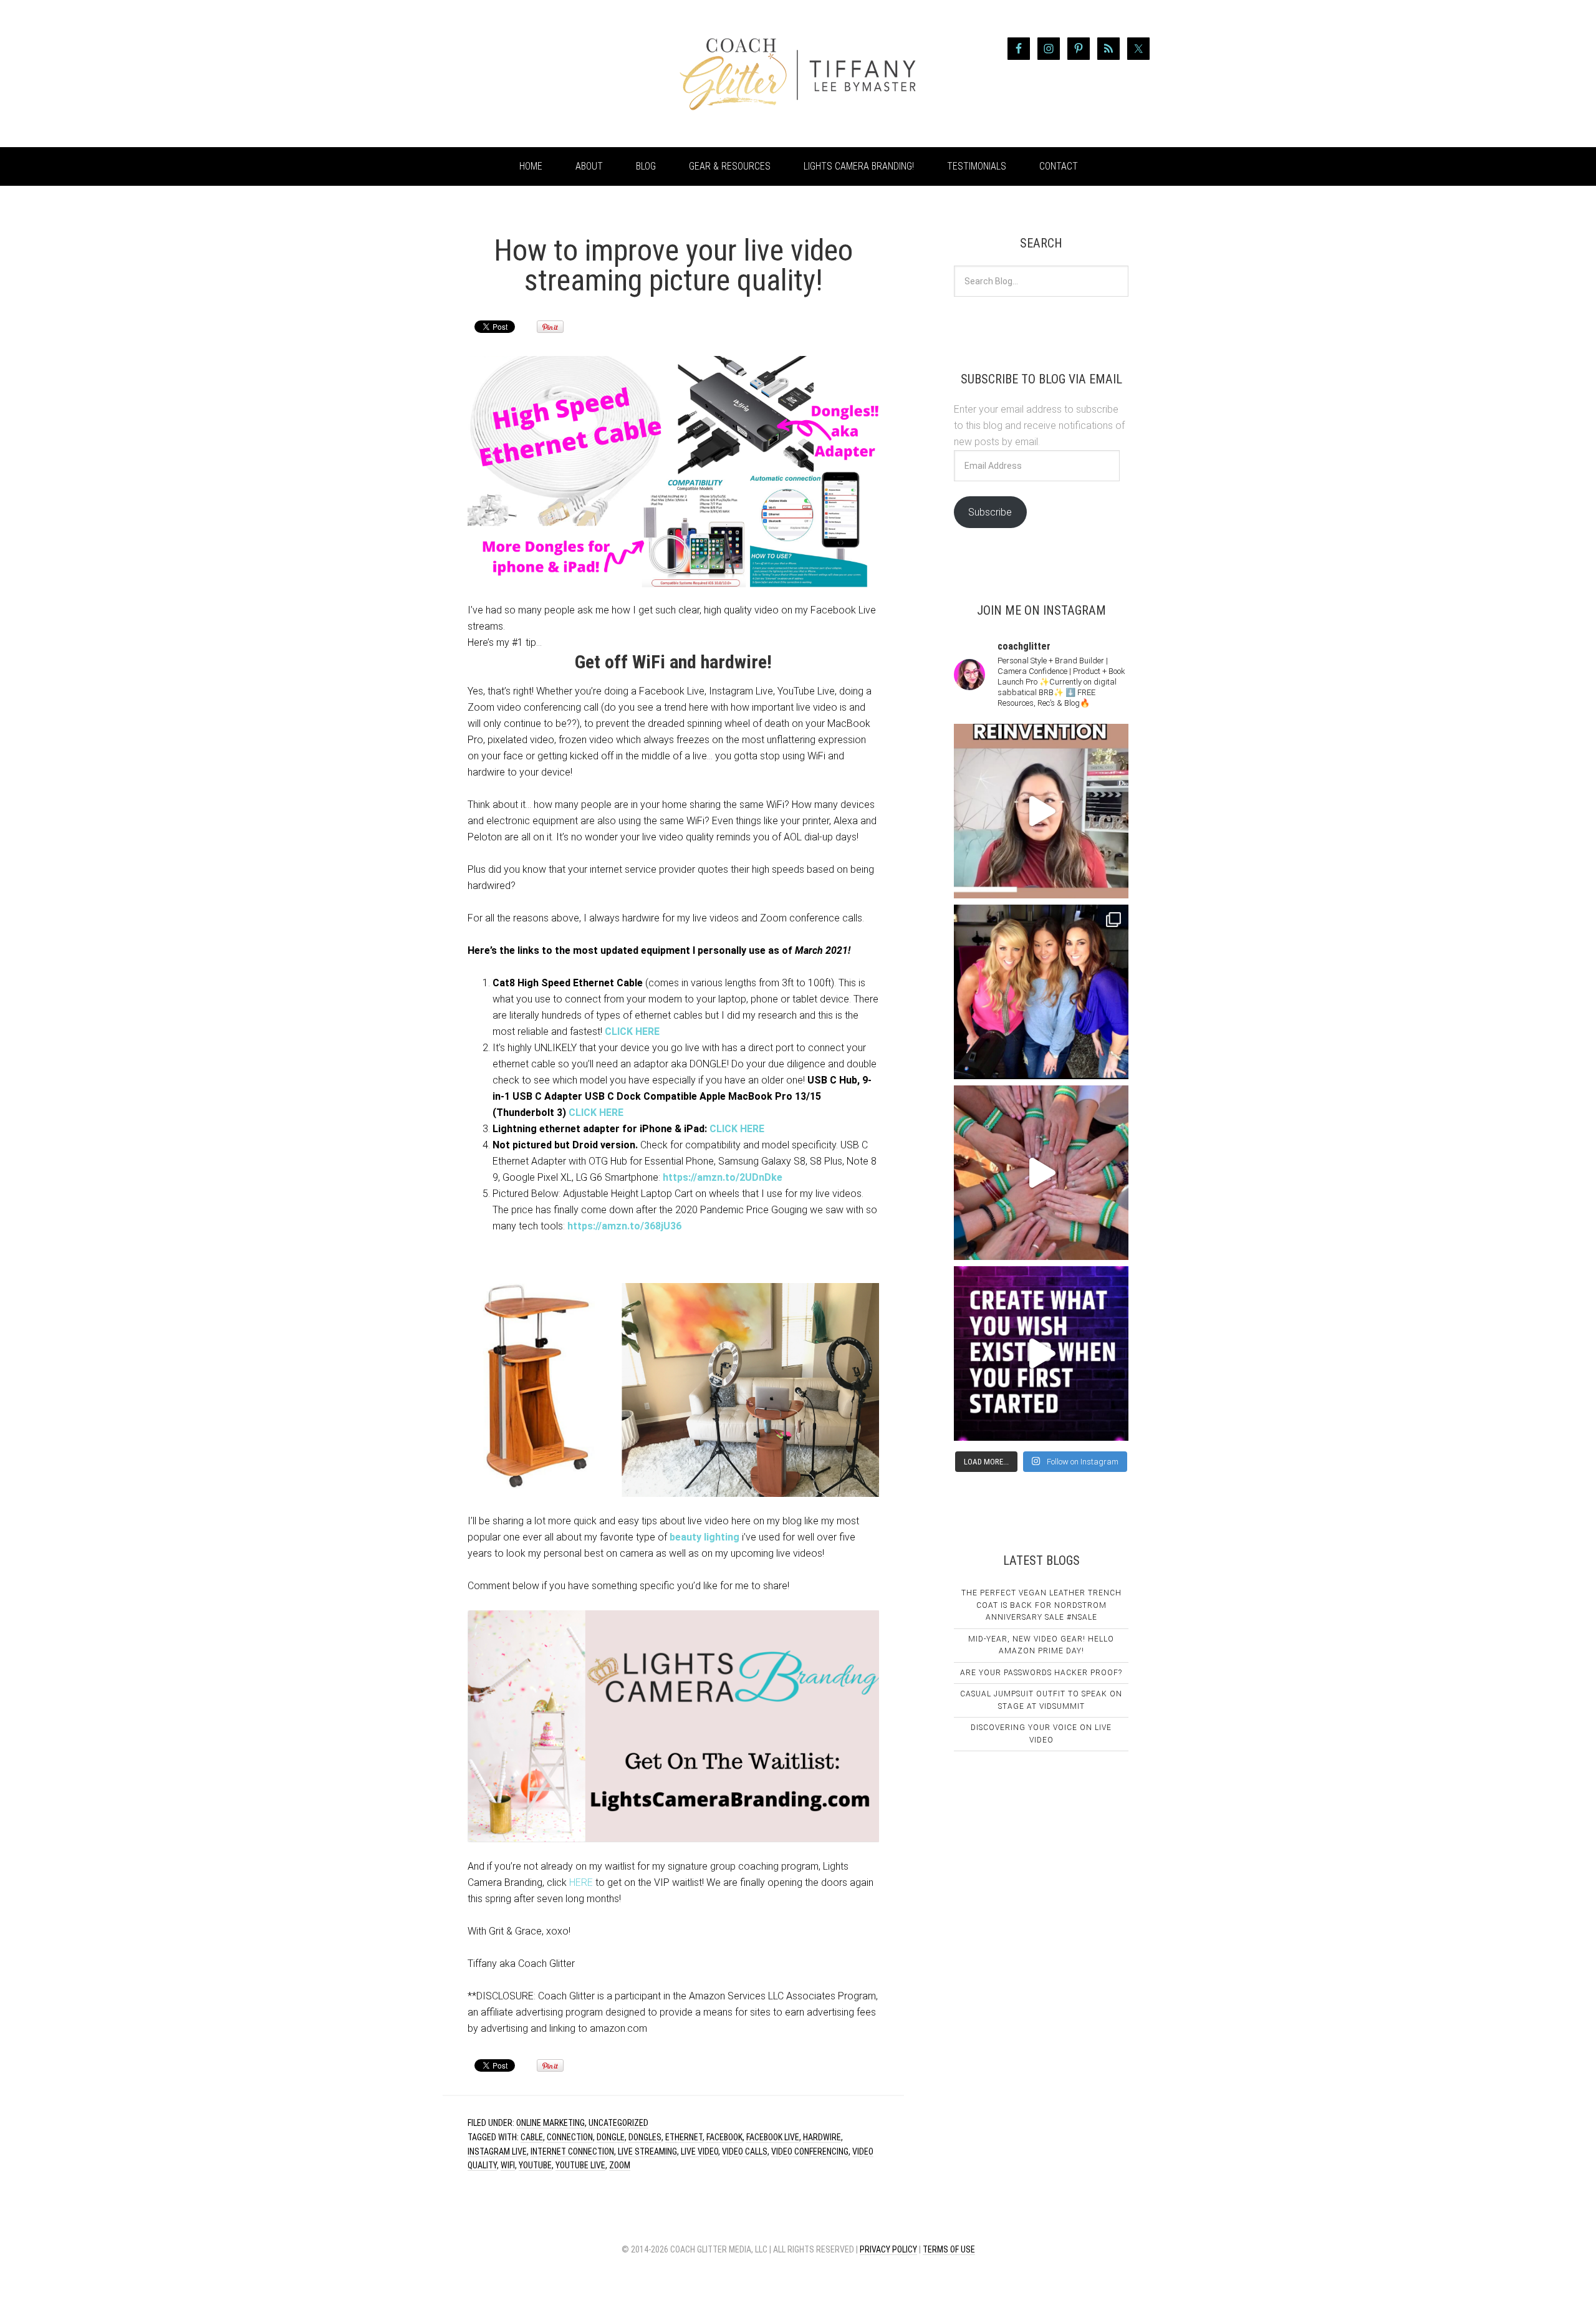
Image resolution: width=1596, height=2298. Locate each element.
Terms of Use (949, 2249)
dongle (611, 2137)
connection (570, 2137)
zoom (620, 2165)
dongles (645, 2137)
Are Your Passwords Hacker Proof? (1041, 1673)
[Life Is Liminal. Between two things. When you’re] (1041, 1173)
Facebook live (773, 2137)
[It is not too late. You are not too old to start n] (1041, 992)
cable (532, 2137)
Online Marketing (550, 2123)
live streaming (647, 2151)
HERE (581, 1882)
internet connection (572, 2151)
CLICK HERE (632, 1031)
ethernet (684, 2137)
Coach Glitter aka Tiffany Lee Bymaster (542, 74)
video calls (745, 2151)
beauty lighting (704, 1537)
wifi (508, 2165)
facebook (724, 2137)
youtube (535, 2165)
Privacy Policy (888, 2249)
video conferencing (810, 2151)
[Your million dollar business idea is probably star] (1041, 1353)
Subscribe (990, 512)
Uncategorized (618, 2123)
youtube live (580, 2165)
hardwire (822, 2137)
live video (699, 2151)
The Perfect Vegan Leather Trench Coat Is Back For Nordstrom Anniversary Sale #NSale (1041, 1605)
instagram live (497, 2151)
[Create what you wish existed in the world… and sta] (1041, 811)
